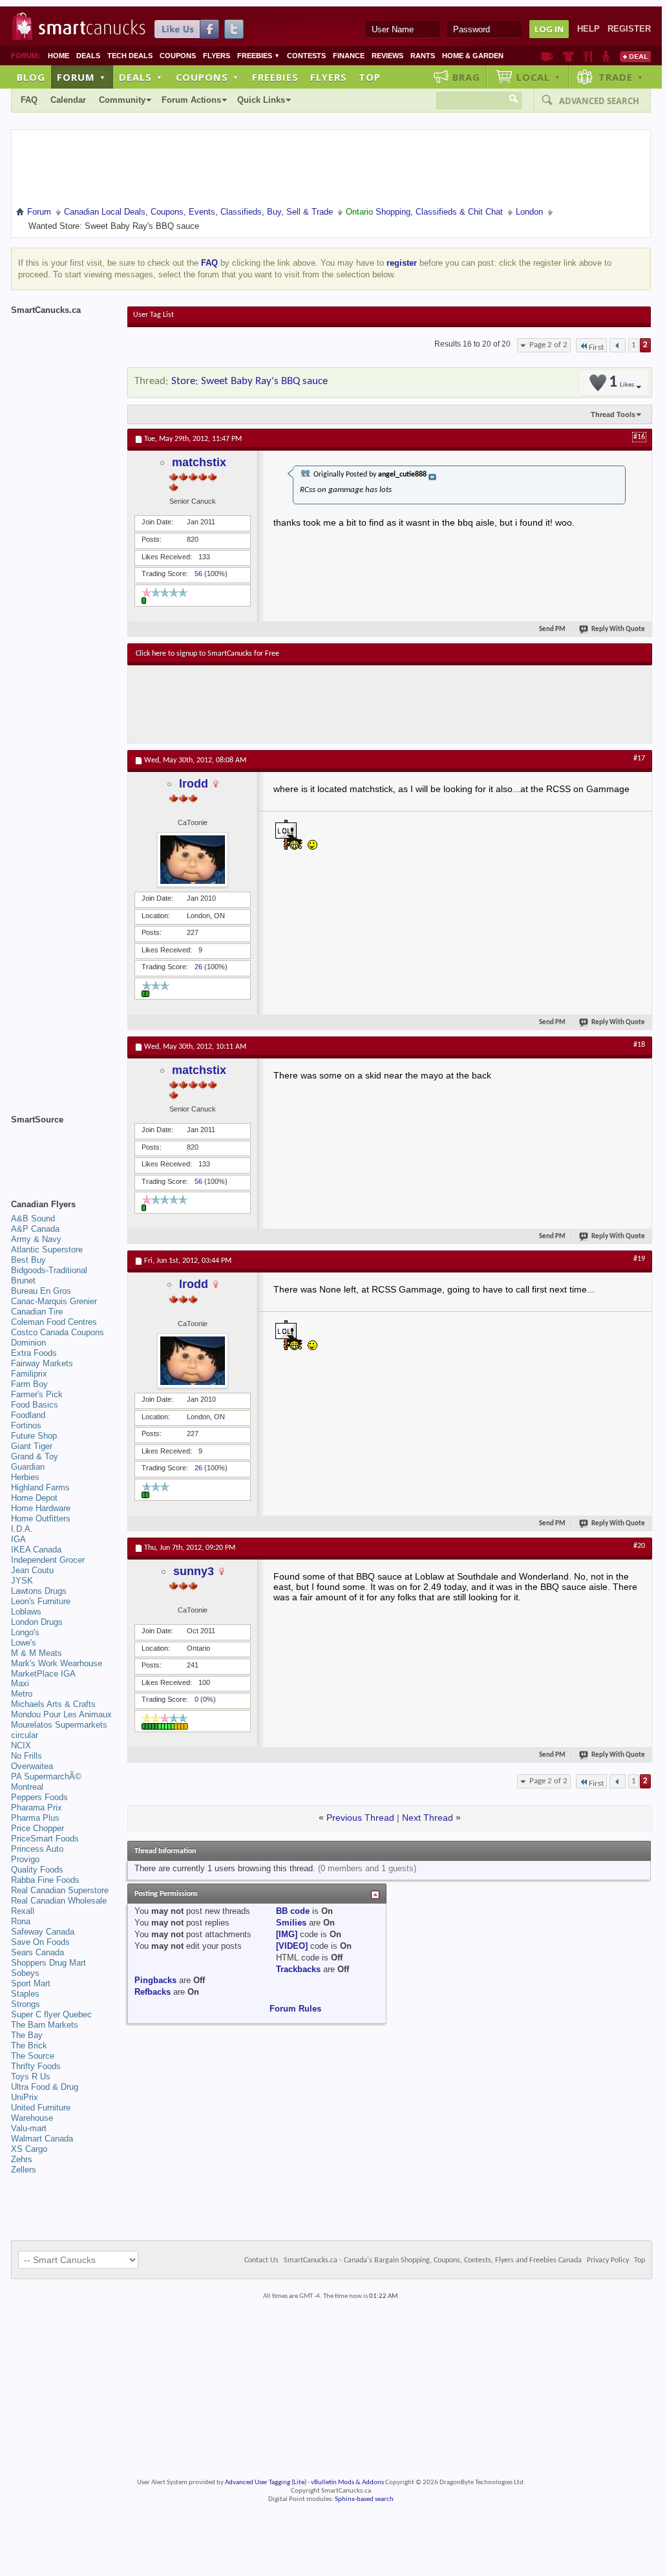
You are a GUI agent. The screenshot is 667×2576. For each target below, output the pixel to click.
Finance (349, 56)
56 (198, 574)
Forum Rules (295, 2009)
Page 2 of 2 (548, 345)
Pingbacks (155, 1980)
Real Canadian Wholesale (59, 1901)
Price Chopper (37, 1828)
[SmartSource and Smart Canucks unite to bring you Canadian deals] (63, 1148)
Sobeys (25, 1973)
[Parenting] (606, 56)
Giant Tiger (32, 1446)
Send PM (552, 629)
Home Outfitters (41, 1519)
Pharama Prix (37, 1808)
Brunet (23, 1281)
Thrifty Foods (36, 2066)
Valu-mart (29, 2128)
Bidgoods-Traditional (49, 1270)
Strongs (26, 2004)
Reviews (387, 56)
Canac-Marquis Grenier (54, 1301)
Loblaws (26, 1612)
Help (588, 29)
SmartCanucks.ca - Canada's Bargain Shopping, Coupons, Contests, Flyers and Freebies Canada (433, 2260)
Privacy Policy (608, 2260)
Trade (621, 77)
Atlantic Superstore (47, 1250)
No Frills (26, 1756)
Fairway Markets (42, 1363)
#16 (639, 437)
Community (122, 100)
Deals (88, 56)
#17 (639, 758)
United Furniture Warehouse (41, 2113)
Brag (466, 77)
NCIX (21, 1745)
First (596, 348)
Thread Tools (613, 414)
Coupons (178, 56)
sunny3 (194, 1571)
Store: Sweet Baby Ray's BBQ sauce (249, 381)
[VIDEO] (292, 1946)
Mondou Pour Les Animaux (61, 1714)
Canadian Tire (37, 1312)
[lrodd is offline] (193, 860)
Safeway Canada (43, 1932)
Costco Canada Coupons (58, 1332)
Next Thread (428, 1818)
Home (58, 56)
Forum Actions (191, 100)
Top (370, 77)
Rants (423, 56)
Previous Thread (360, 1818)
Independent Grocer (48, 1560)
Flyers (217, 56)
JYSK (22, 1581)
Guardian (28, 1467)
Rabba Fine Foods (45, 1880)
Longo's (25, 1632)
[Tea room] (547, 56)
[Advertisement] (373, 704)
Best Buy (28, 1260)
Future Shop (34, 1436)
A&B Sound (33, 1218)
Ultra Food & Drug (45, 2087)
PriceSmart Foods (45, 1839)
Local (539, 77)
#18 (639, 1045)
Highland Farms (40, 1487)
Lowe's (24, 1643)
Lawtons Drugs (39, 1591)
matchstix (199, 462)
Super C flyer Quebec (51, 2014)
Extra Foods (34, 1353)
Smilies (291, 1923)
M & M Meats (37, 1653)
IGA (18, 1539)
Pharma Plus (35, 1818)
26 (198, 967)
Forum (81, 77)
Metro (22, 1694)
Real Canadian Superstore (60, 1890)
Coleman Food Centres (54, 1322)
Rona (21, 1921)
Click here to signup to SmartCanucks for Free (207, 654)
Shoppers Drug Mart (48, 1963)
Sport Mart (31, 1983)
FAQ (29, 100)
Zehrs (22, 2159)
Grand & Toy (35, 1456)
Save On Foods (40, 1942)
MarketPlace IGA (43, 1674)
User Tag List (154, 315)
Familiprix (29, 1374)
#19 (639, 1259)
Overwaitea (32, 1766)
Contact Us (261, 2260)
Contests (306, 56)
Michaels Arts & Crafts (53, 1704)
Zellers (24, 2170)
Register (629, 29)
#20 (639, 1546)
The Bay (27, 2035)
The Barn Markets (45, 2025)
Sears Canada (37, 1952)
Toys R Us (31, 2077)
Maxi (20, 1683)
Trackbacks (298, 1969)
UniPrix (25, 2097)
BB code (293, 1911)
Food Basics (35, 1405)
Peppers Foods (39, 1797)
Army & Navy (36, 1239)
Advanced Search (599, 101)
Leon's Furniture (41, 1601)
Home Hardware (41, 1508)
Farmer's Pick (37, 1394)
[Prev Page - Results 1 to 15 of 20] (618, 345)
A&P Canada (35, 1229)
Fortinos (26, 1425)
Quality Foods (37, 1870)
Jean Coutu (32, 1570)
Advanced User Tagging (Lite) (266, 2483)
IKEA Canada (36, 1550)
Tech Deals (130, 56)
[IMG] (287, 1934)
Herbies (25, 1477)
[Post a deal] (635, 56)
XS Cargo (29, 2149)
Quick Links (261, 100)
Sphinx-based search (364, 2499)
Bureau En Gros (41, 1291)
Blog (31, 77)
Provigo (25, 1859)
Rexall (23, 1911)
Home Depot (34, 1498)
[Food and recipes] (588, 56)
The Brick (29, 2045)
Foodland (28, 1415)
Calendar (68, 100)
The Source (33, 2056)
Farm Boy (29, 1384)
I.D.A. (22, 1529)
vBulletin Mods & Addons (347, 2483)
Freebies (259, 56)
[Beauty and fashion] (568, 56)
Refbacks (153, 1992)
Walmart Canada (42, 2139)
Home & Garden (473, 56)
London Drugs (37, 1622)
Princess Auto (37, 1849)
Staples (25, 1994)
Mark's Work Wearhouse (57, 1663)
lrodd (194, 784)
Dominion (28, 1343)
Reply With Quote (618, 629)
